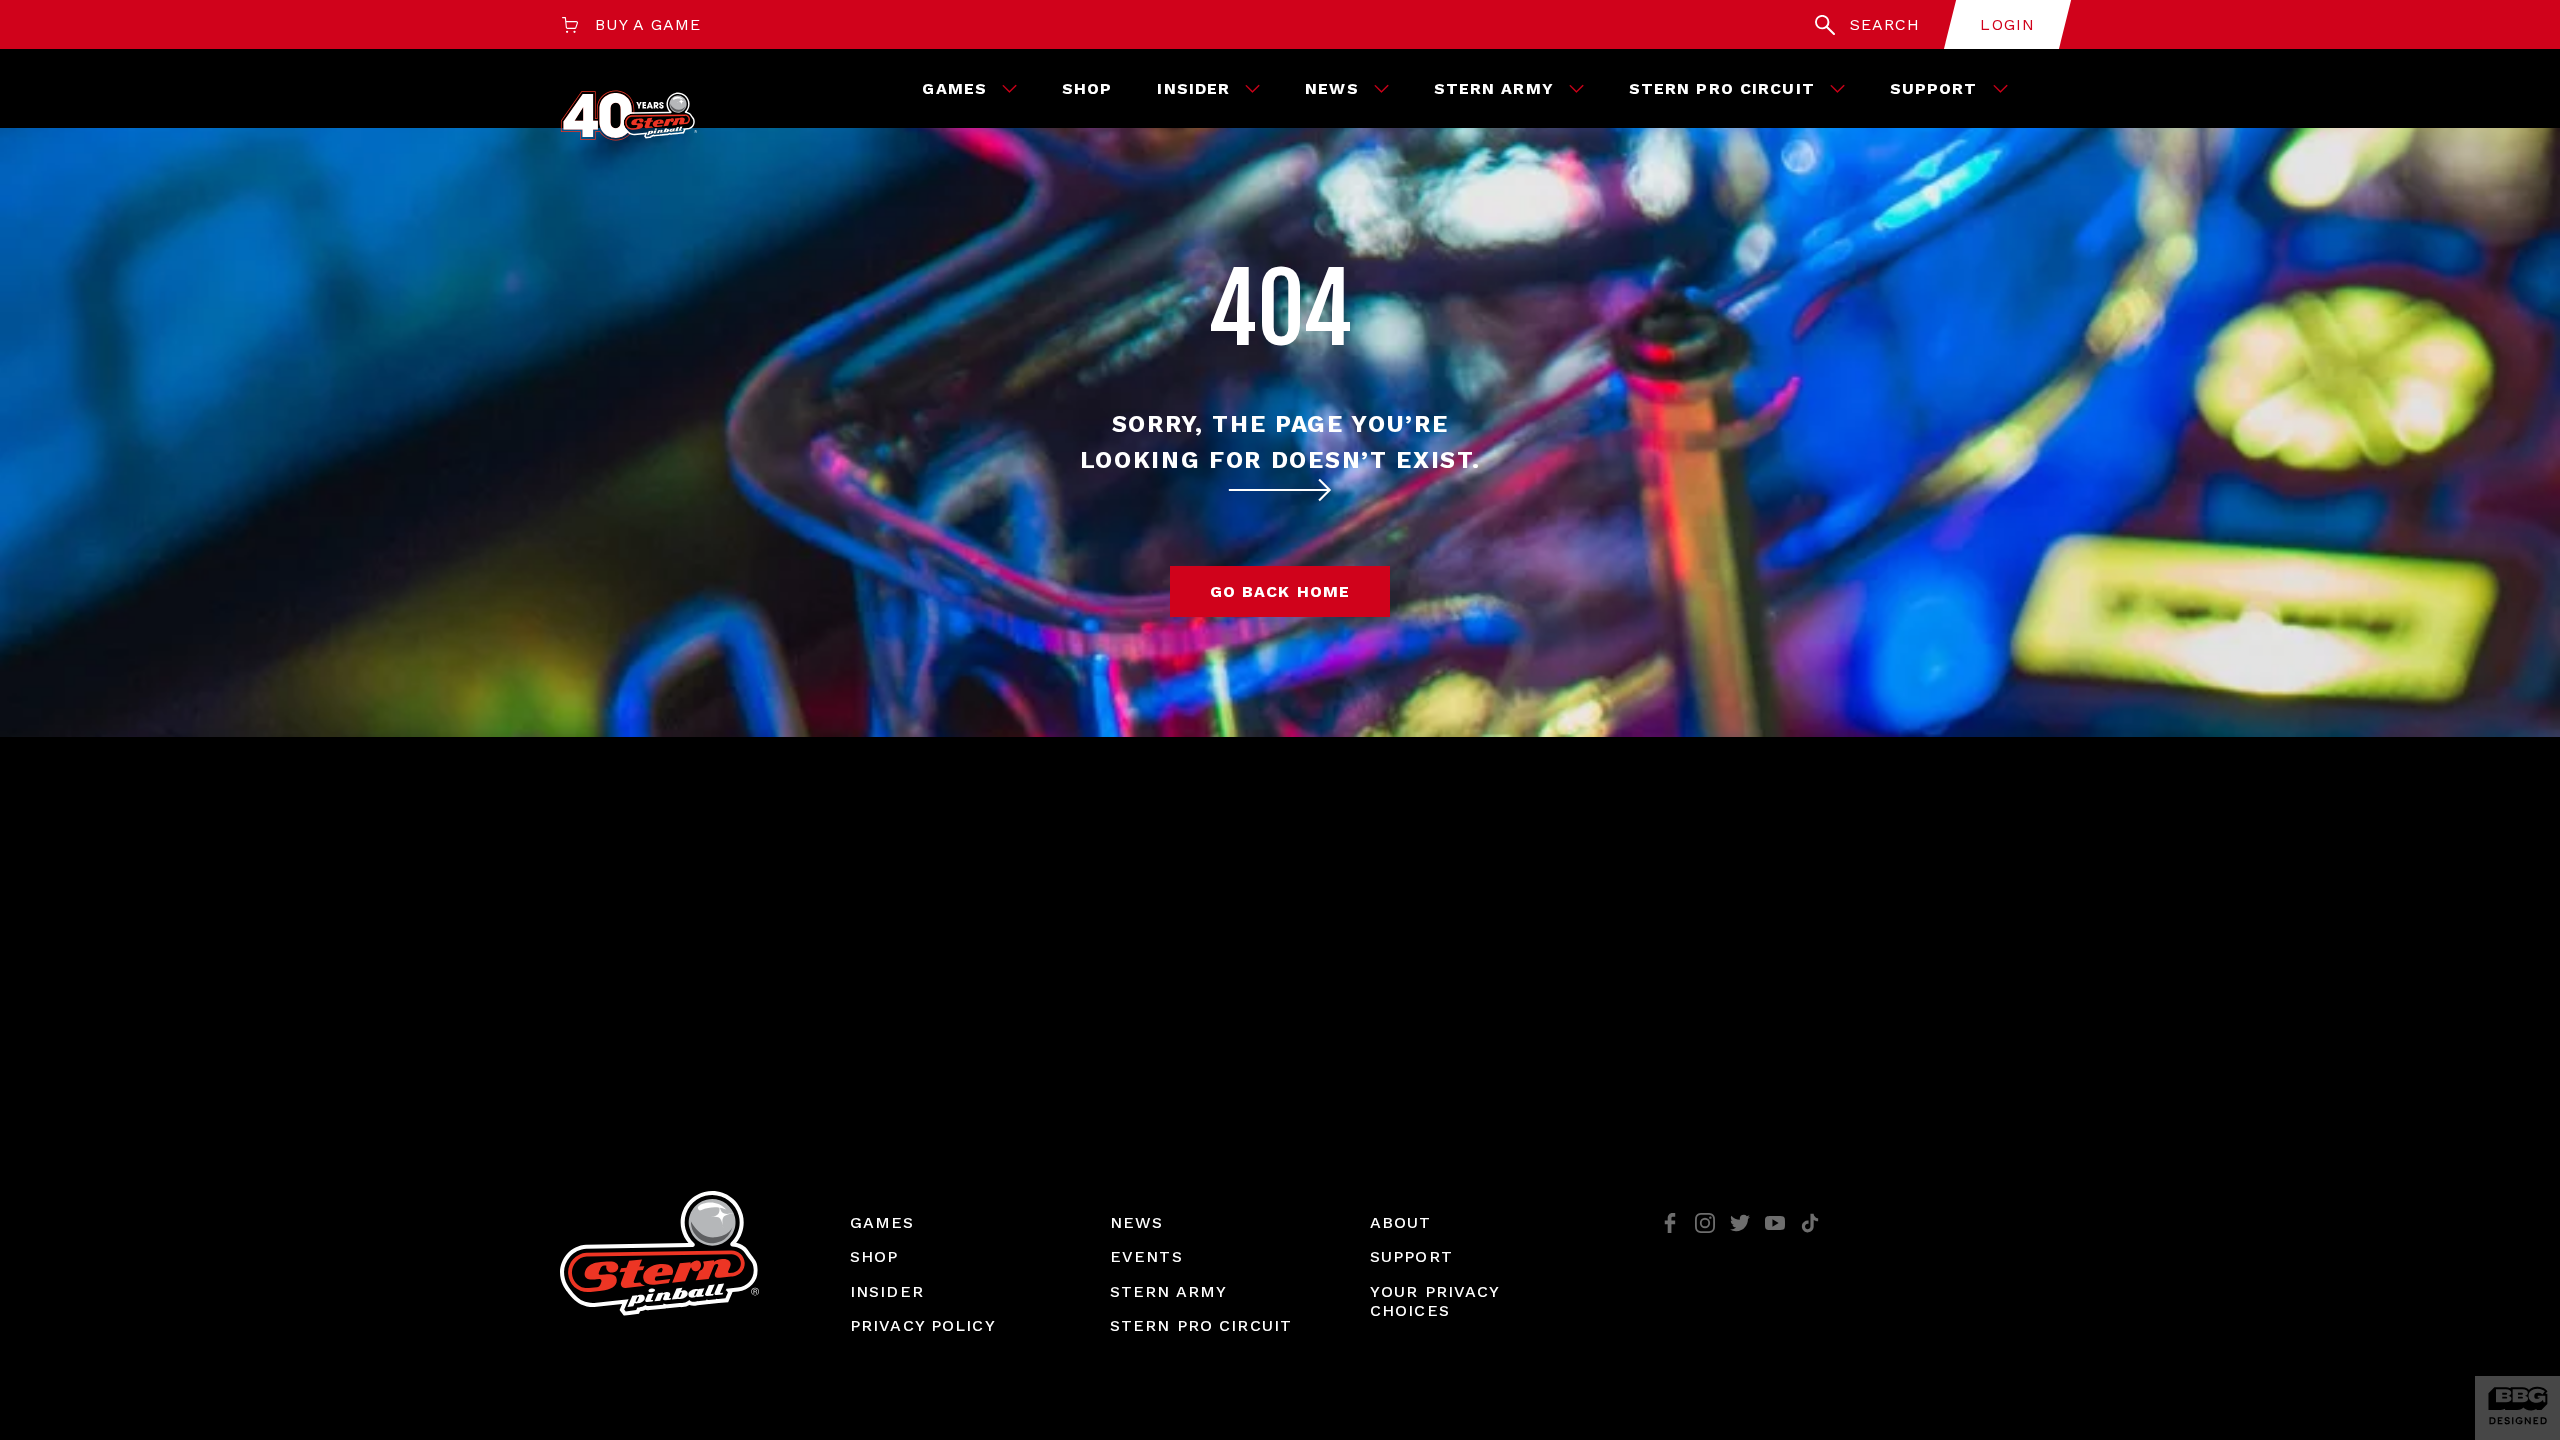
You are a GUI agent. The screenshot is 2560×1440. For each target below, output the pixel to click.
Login (2007, 24)
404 (1280, 309)
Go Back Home (1280, 591)
